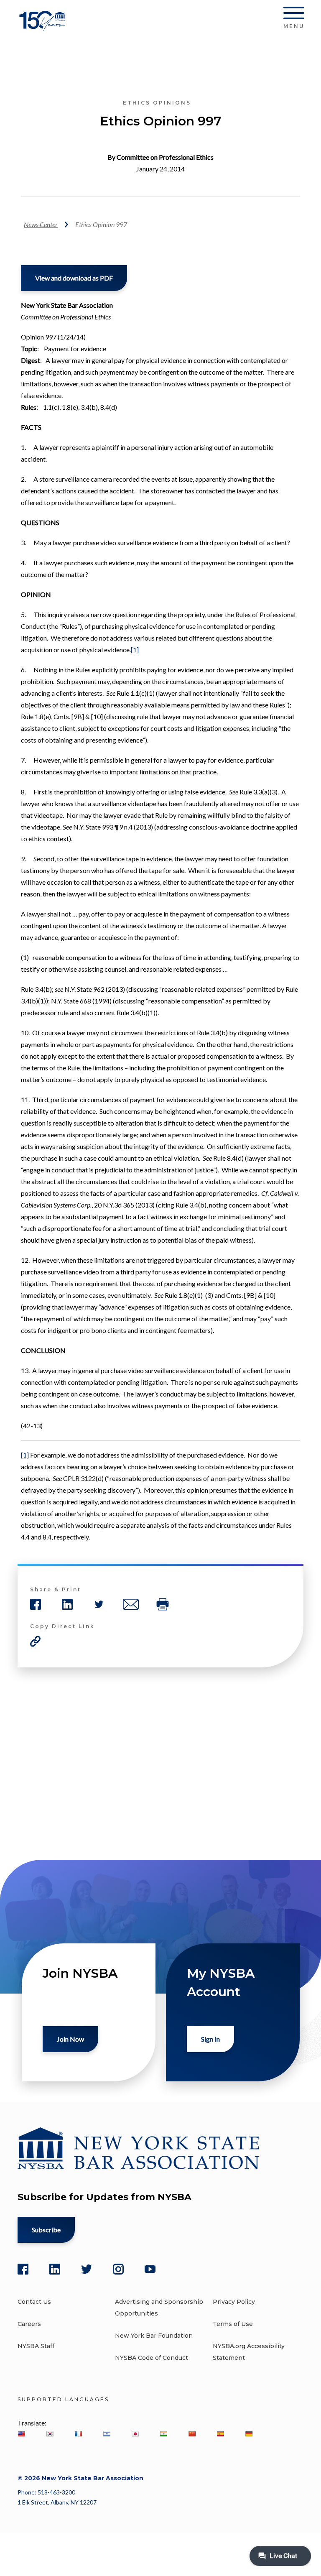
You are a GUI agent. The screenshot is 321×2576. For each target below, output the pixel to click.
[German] (249, 2434)
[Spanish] (220, 2434)
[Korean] (50, 2434)
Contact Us (34, 2302)
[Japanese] (135, 2434)
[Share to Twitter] (99, 1604)
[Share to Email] (131, 1604)
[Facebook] (23, 2269)
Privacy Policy (234, 2302)
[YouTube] (150, 2269)
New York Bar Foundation (154, 2336)
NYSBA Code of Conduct (152, 2358)
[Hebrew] (107, 2434)
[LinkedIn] (55, 2269)
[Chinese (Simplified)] (192, 2434)
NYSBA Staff (36, 2346)
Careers (29, 2324)
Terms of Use (233, 2324)
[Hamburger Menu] (294, 15)
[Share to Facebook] (36, 1604)
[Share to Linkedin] (67, 1604)
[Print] (163, 1604)
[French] (78, 2434)
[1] (135, 650)
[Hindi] (163, 2434)
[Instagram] (118, 2269)
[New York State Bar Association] (44, 27)
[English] (21, 2434)
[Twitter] (87, 2269)
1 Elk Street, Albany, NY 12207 (57, 2502)
